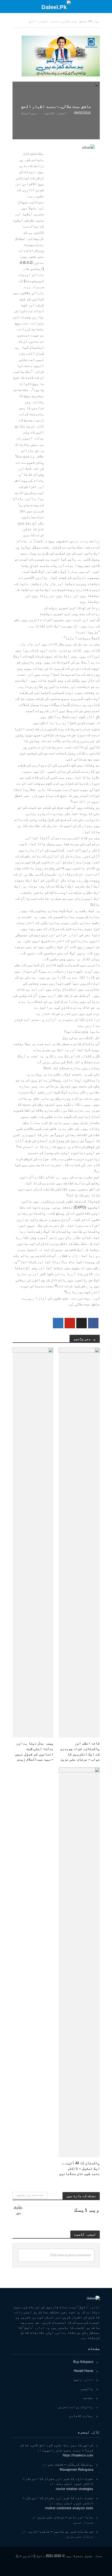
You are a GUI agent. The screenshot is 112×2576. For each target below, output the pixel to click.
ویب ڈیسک (29, 113)
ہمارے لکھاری (81, 2416)
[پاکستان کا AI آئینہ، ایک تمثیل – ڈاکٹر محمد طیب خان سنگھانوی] (79, 1962)
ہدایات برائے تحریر (76, 2407)
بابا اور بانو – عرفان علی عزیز (65, 2517)
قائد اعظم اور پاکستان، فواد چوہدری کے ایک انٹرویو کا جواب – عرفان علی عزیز (80, 1751)
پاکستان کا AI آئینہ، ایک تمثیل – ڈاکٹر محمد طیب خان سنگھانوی (79, 2168)
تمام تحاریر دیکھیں (30, 2195)
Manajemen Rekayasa (76, 2470)
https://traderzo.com (78, 2455)
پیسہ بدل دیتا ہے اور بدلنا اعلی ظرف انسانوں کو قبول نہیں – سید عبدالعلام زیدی (34, 1751)
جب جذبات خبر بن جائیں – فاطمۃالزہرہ (60, 2531)
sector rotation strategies (74, 2489)
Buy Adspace (83, 2362)
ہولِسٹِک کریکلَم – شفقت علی (70, 2464)
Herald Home (83, 2371)
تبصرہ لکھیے (55, 113)
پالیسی (87, 2389)
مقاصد (88, 2398)
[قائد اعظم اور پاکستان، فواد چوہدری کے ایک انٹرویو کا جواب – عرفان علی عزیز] (79, 1542)
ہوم (97, 21)
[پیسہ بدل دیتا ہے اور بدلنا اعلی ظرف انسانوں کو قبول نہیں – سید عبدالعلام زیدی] (33, 1542)
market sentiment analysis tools (69, 2508)
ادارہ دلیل (83, 2380)
